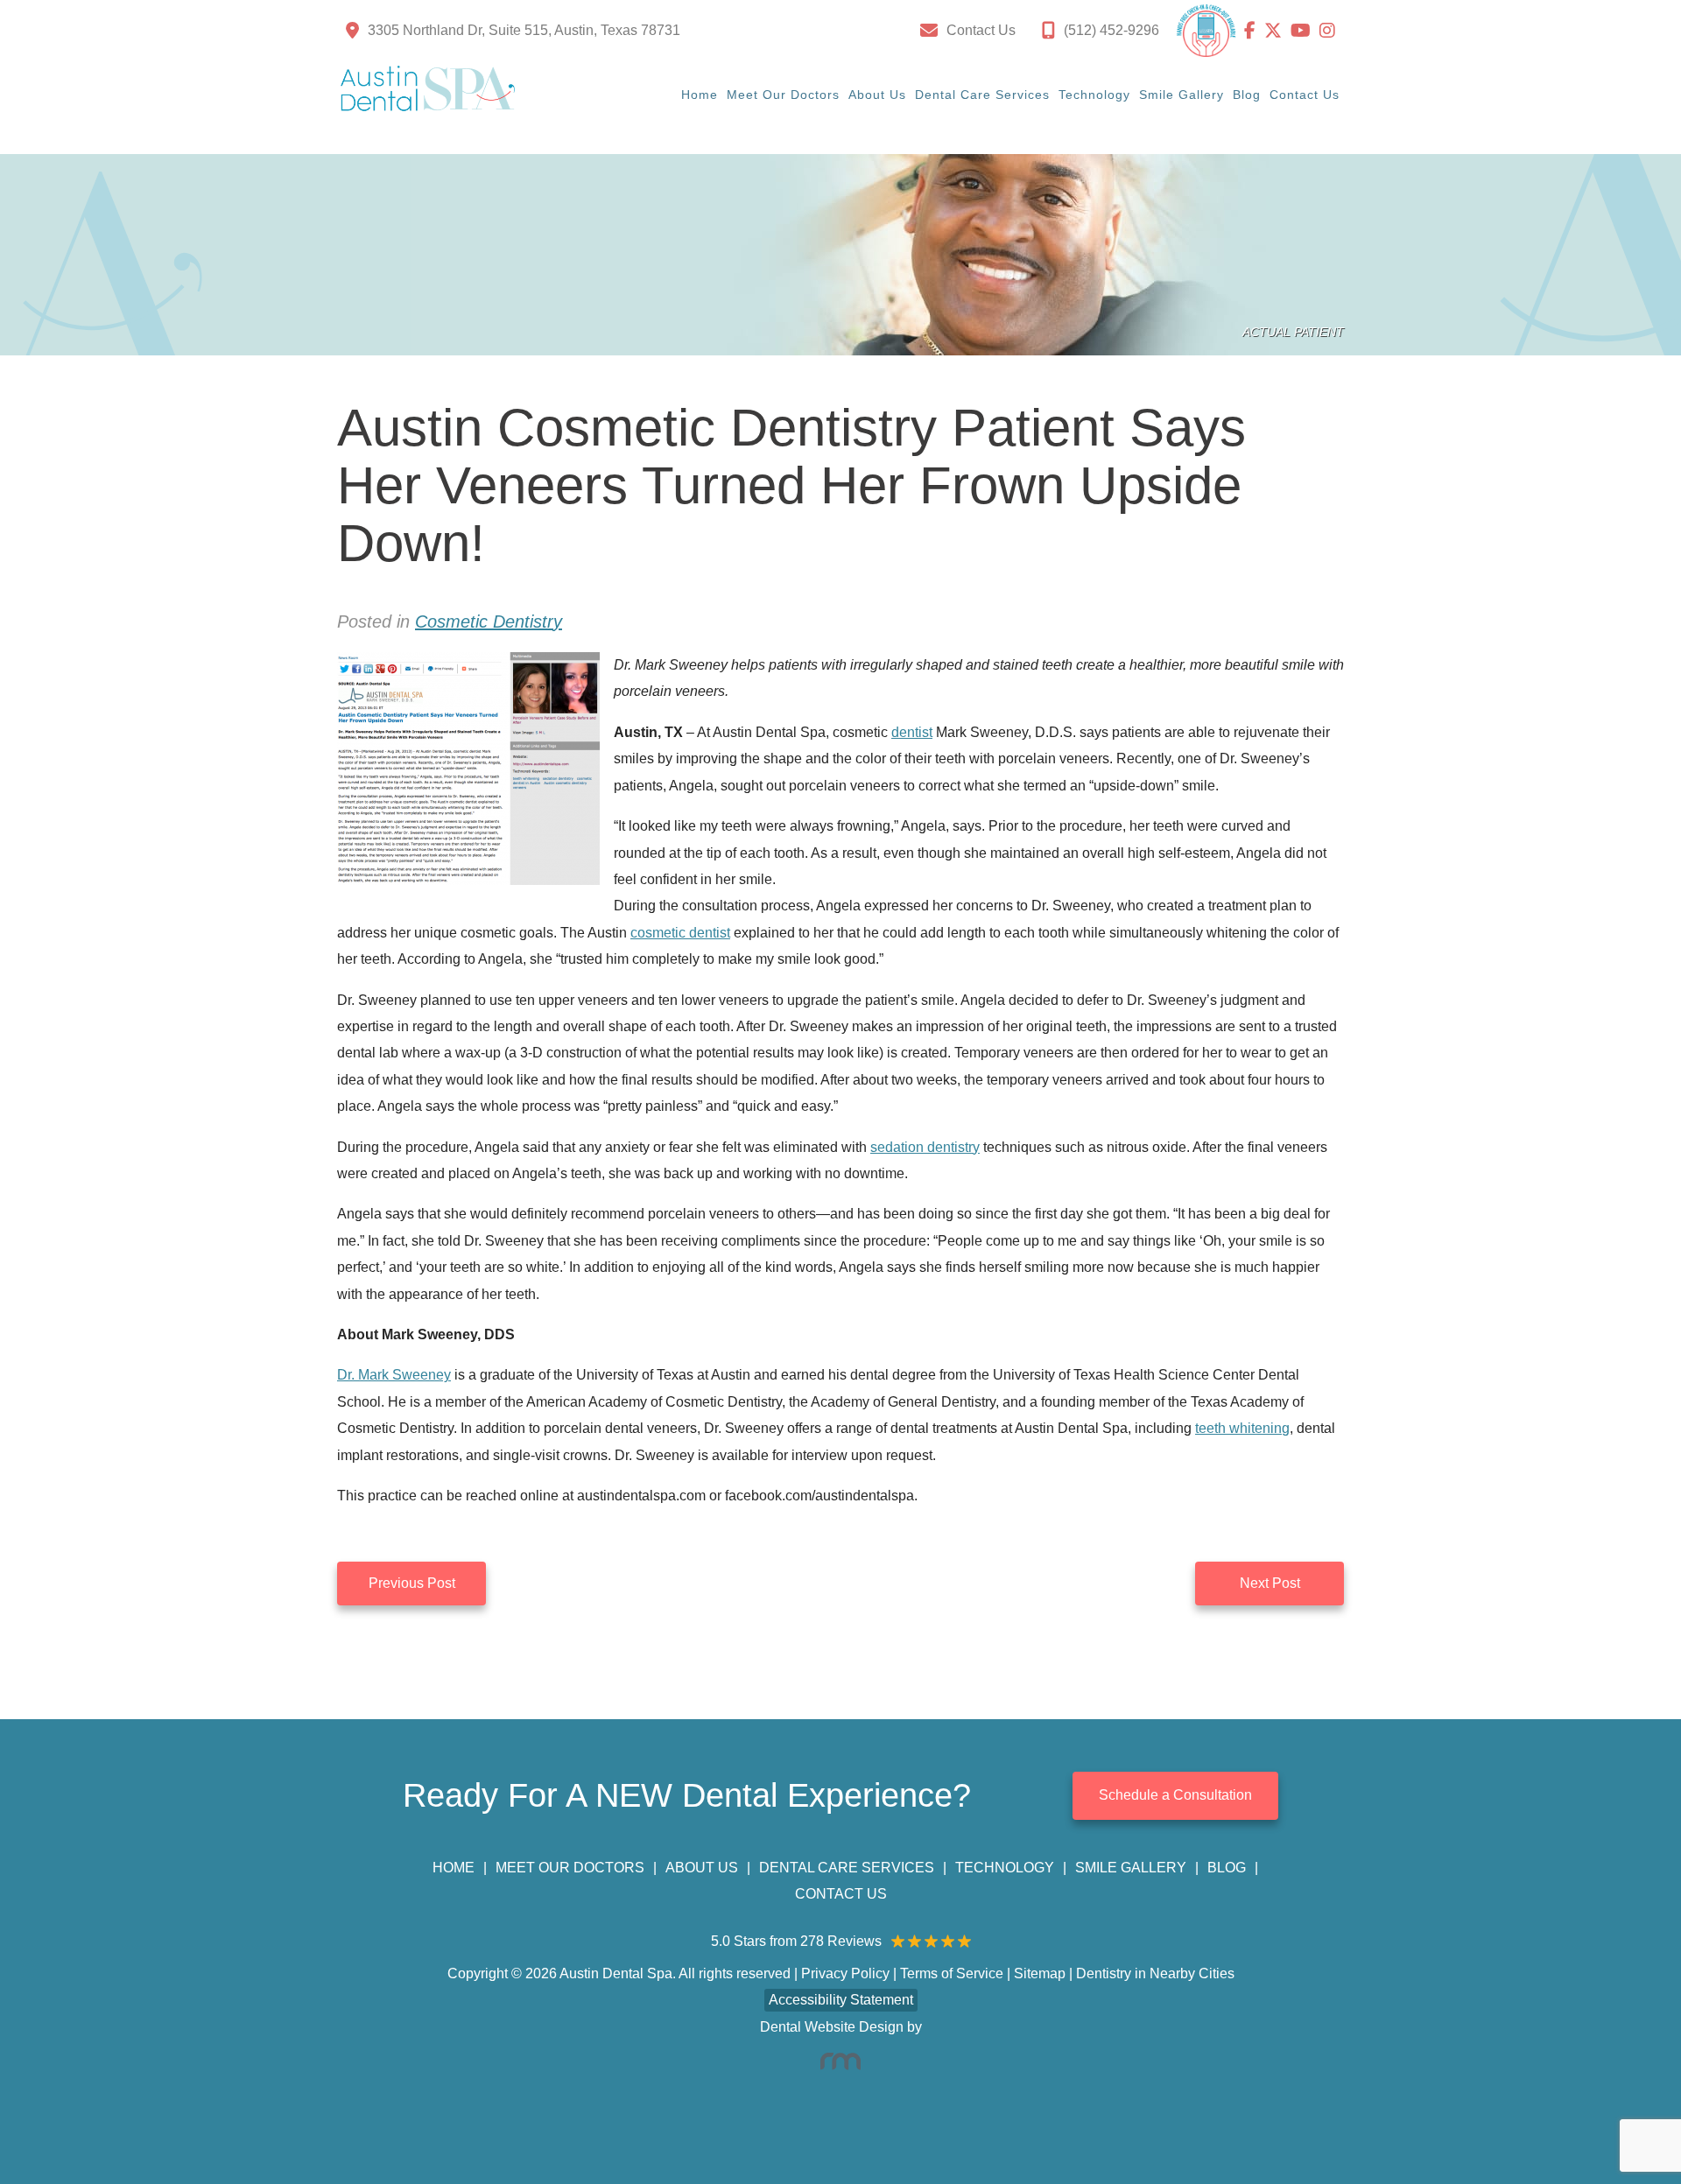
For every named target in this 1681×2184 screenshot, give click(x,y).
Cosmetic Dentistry (489, 621)
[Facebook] (1254, 31)
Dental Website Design (832, 2027)
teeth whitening (1242, 1428)
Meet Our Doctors (783, 95)
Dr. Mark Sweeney (394, 1375)
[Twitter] (1277, 31)
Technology (1094, 95)
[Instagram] (1327, 31)
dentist (912, 732)
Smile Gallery (1182, 95)
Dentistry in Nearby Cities (1155, 1973)
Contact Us (1305, 95)
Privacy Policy (845, 1973)
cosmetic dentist (680, 933)
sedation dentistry (925, 1147)
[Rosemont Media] (840, 2061)
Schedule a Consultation (1175, 1795)
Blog (1247, 95)
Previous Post (412, 1583)
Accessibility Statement (841, 2000)
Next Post (1270, 1583)
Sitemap (1040, 1973)
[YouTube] (1305, 31)
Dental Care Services (982, 95)
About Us (877, 95)
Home (700, 95)
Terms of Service (952, 1973)
